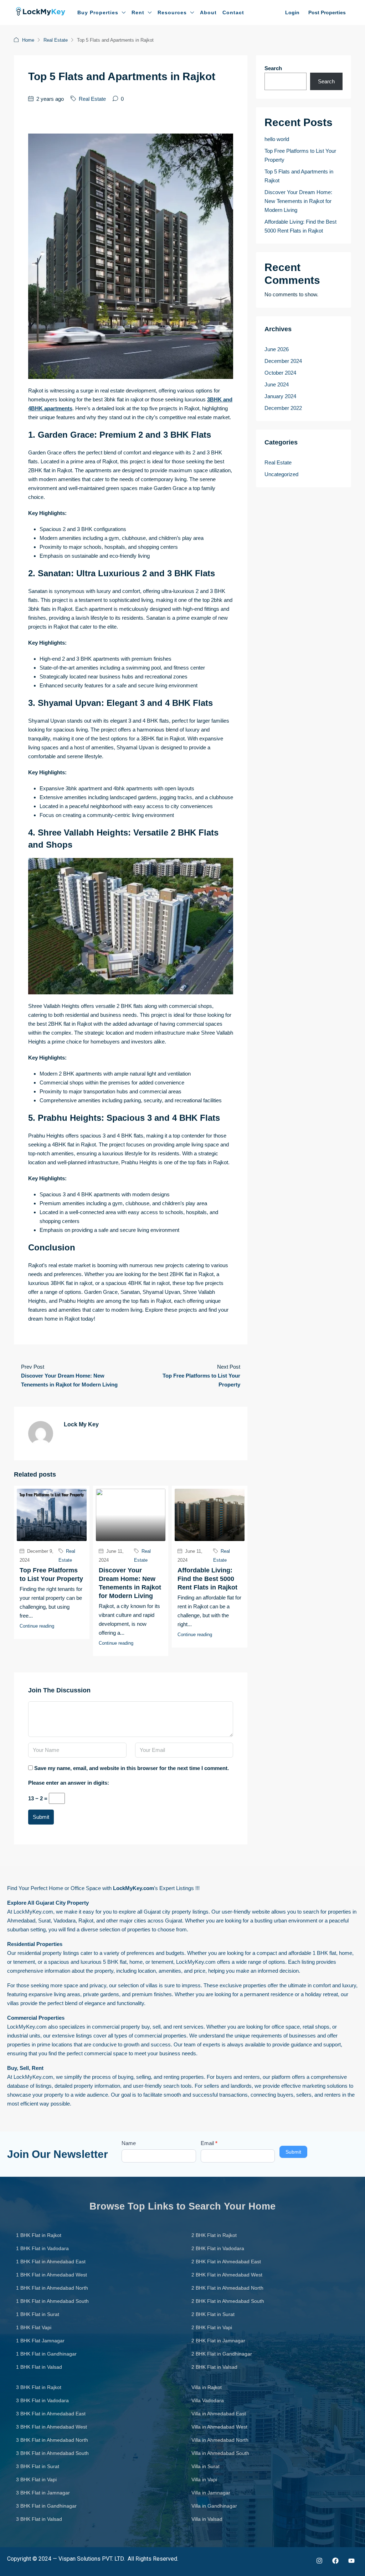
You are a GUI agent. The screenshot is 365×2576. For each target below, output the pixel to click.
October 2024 (280, 373)
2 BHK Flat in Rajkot (214, 2235)
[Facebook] (335, 2561)
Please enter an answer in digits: (69, 1783)
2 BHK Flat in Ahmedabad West (227, 2275)
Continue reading (37, 1626)
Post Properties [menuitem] (327, 12)
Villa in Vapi (204, 2479)
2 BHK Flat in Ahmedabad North (227, 2288)
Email (209, 2143)
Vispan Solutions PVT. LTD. (92, 2559)
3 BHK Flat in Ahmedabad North (52, 2440)
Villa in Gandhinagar (214, 2506)
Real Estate (56, 40)
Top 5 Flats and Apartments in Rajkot (299, 176)
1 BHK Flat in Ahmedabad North (52, 2288)
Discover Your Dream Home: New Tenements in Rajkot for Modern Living (298, 201)
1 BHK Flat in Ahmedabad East (51, 2262)
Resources (172, 12)
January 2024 (280, 396)
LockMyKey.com (33, 1912)
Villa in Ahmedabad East (219, 2414)
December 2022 (283, 408)
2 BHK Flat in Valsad (214, 2367)
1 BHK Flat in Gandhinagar (46, 2354)
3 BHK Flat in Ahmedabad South (52, 2453)
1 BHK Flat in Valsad (39, 2367)
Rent (138, 12)
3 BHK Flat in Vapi (36, 2479)
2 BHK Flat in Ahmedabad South (228, 2301)
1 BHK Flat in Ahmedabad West (52, 2275)
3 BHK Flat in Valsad (39, 2519)
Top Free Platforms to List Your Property (300, 155)
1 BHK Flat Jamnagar (40, 2341)
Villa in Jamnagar (211, 2493)
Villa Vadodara (208, 2400)
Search (273, 68)
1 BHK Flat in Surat (38, 2314)
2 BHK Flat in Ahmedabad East (226, 2262)
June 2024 (277, 384)
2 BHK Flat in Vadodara (218, 2248)
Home (28, 40)
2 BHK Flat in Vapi (212, 2327)
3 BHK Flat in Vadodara (42, 2400)
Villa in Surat (205, 2466)
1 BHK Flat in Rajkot (39, 2235)
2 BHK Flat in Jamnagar (218, 2341)
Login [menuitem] (292, 12)
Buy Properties (98, 12)
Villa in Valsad (207, 2519)
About (208, 12)
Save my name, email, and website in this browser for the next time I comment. (132, 1768)
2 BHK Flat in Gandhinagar (222, 2354)
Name (129, 2143)
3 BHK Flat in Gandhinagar (46, 2506)
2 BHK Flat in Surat (213, 2314)
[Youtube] (351, 2561)
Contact (233, 12)
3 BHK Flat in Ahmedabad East (51, 2414)
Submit (41, 1817)
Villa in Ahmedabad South (220, 2453)
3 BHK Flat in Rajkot (39, 2387)
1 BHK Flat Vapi (34, 2327)
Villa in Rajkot (207, 2387)
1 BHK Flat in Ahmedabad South (52, 2301)
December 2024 (283, 361)
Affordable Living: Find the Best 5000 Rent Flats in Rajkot (207, 1579)
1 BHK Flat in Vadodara (42, 2248)
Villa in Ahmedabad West (219, 2427)
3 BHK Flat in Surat (38, 2466)
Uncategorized (281, 474)
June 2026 (277, 349)
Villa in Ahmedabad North (220, 2440)
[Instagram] (319, 2561)
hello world (277, 139)
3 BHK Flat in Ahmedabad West (52, 2427)
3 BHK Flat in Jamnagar (43, 2493)
